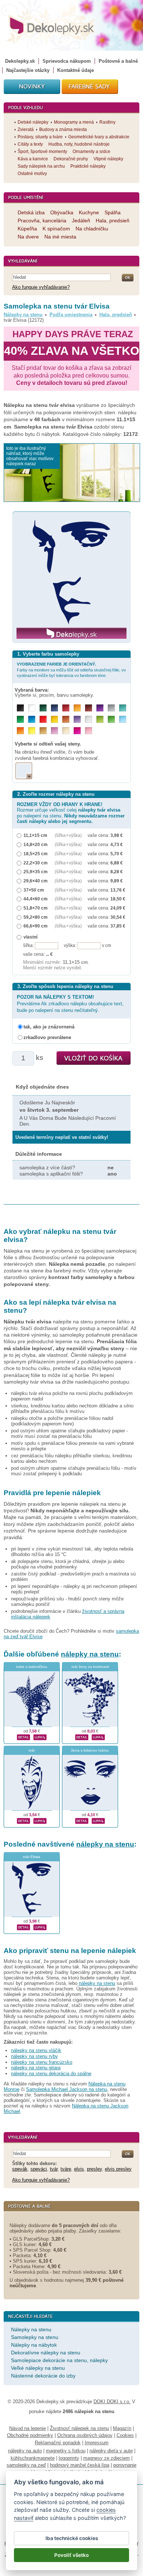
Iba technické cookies (72, 2538)
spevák (20, 2169)
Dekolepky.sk (20, 61)
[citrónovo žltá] (32, 731)
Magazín (122, 2428)
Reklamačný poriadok (58, 2443)
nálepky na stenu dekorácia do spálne (51, 2074)
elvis (79, 2169)
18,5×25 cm (36, 854)
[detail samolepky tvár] (23, 1820)
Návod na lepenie (27, 2428)
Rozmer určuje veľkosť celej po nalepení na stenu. (71, 813)
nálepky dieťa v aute (111, 2451)
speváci (39, 2169)
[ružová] (89, 731)
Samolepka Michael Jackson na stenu (67, 2089)
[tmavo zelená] (43, 708)
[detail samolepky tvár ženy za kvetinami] (82, 1737)
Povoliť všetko (71, 2555)
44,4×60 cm (36, 899)
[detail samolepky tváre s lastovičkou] (23, 1737)
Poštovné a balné (118, 61)
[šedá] (111, 708)
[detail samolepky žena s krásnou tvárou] (82, 1820)
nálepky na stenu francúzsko (42, 2062)
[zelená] (20, 719)
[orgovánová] (54, 731)
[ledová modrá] (123, 719)
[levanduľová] (77, 719)
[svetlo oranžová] (20, 731)
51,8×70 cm (36, 908)
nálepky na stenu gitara (36, 2068)
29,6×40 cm (36, 881)
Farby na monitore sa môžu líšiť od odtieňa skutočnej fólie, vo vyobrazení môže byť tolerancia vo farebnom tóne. (71, 670)
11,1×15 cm (35, 835)
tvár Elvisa (32, 1857)
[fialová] (100, 708)
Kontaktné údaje (76, 70)
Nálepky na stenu (23, 315)
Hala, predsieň (116, 315)
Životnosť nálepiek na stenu (79, 2428)
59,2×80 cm (36, 917)
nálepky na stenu (90, 1654)
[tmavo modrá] (54, 708)
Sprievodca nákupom (67, 61)
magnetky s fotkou (66, 2451)
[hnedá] (89, 708)
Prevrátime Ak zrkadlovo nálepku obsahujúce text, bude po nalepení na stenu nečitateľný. (70, 1004)
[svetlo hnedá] (43, 731)
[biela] (32, 708)
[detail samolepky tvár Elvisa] (23, 1927)
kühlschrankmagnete (33, 2458)
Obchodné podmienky (30, 2435)
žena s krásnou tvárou (90, 1750)
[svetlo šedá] (89, 719)
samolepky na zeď (26, 2465)
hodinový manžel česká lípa (80, 2465)
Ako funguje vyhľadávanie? (41, 287)
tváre (66, 2169)
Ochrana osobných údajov (85, 2435)
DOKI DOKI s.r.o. (112, 2402)
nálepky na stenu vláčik (36, 2050)
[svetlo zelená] (111, 719)
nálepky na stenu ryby (34, 2056)
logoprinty (69, 2458)
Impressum (97, 2443)
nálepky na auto (25, 2451)
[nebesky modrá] (32, 719)
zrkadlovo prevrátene (47, 1037)
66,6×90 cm (36, 926)
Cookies (125, 2435)
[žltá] (54, 719)
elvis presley (118, 2169)
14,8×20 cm (36, 844)
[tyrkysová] (123, 708)
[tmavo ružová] (77, 731)
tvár (32, 1750)
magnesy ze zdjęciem (107, 2458)
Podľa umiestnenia (71, 315)
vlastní (30, 937)
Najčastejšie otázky (28, 70)
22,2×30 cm (36, 863)
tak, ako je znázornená (49, 1027)
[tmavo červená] (66, 708)
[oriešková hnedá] (66, 719)
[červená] (43, 719)
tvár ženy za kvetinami (90, 1667)
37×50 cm (34, 890)
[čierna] (20, 708)
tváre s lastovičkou (32, 1667)
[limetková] (100, 719)
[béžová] (66, 731)
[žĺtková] (77, 708)
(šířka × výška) (68, 835)
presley (94, 2169)
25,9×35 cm (36, 872)
